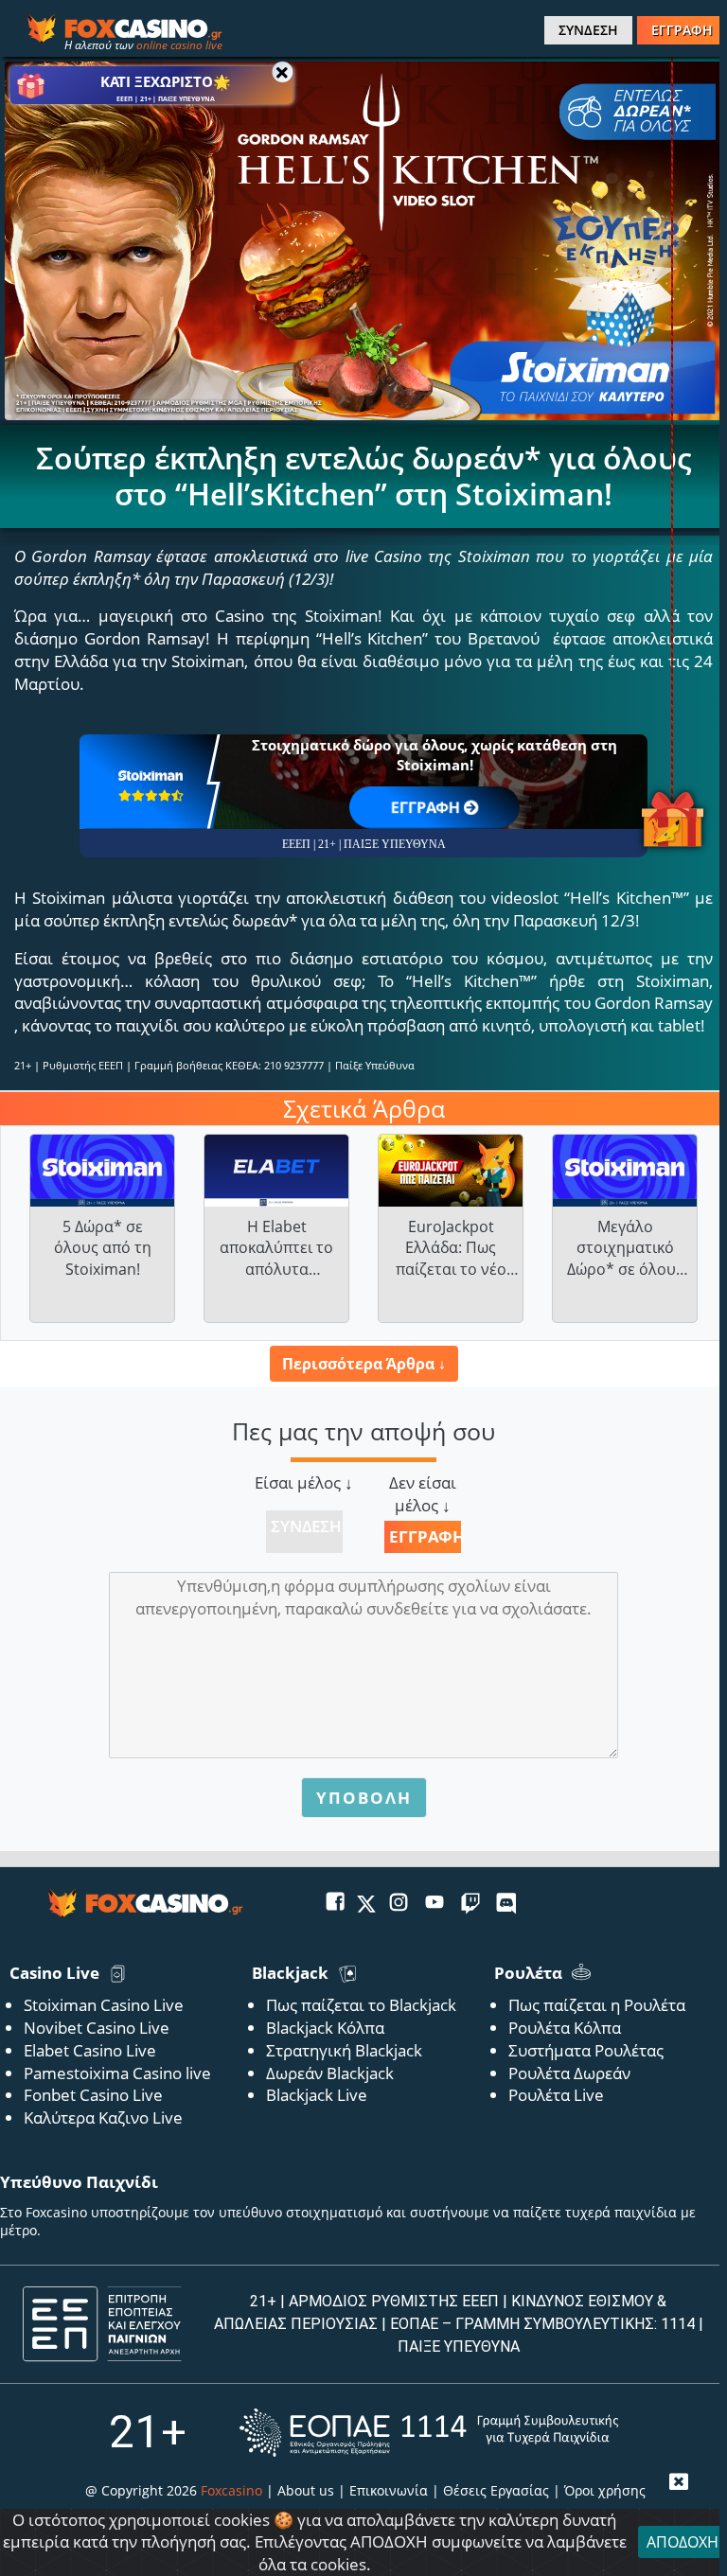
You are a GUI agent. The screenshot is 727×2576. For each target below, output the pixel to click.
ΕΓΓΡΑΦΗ (682, 30)
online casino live (179, 45)
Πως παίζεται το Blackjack (361, 2005)
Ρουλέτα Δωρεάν (569, 2073)
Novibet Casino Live (97, 2028)
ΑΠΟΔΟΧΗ (683, 2542)
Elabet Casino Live (90, 2050)
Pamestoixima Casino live (117, 2073)
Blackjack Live (317, 2095)
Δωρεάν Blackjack (330, 2073)
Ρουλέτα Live (556, 2095)
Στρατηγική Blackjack (344, 2050)
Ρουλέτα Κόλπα (565, 2028)
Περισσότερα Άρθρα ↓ (364, 1364)
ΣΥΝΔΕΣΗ (588, 30)
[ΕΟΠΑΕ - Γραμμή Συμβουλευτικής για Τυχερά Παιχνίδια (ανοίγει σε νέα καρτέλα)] (429, 2433)
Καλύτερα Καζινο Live (103, 2117)
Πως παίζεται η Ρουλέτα (597, 2005)
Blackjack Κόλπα (325, 2028)
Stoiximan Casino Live (104, 2005)
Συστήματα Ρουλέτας (586, 2050)
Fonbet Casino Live (93, 2095)
